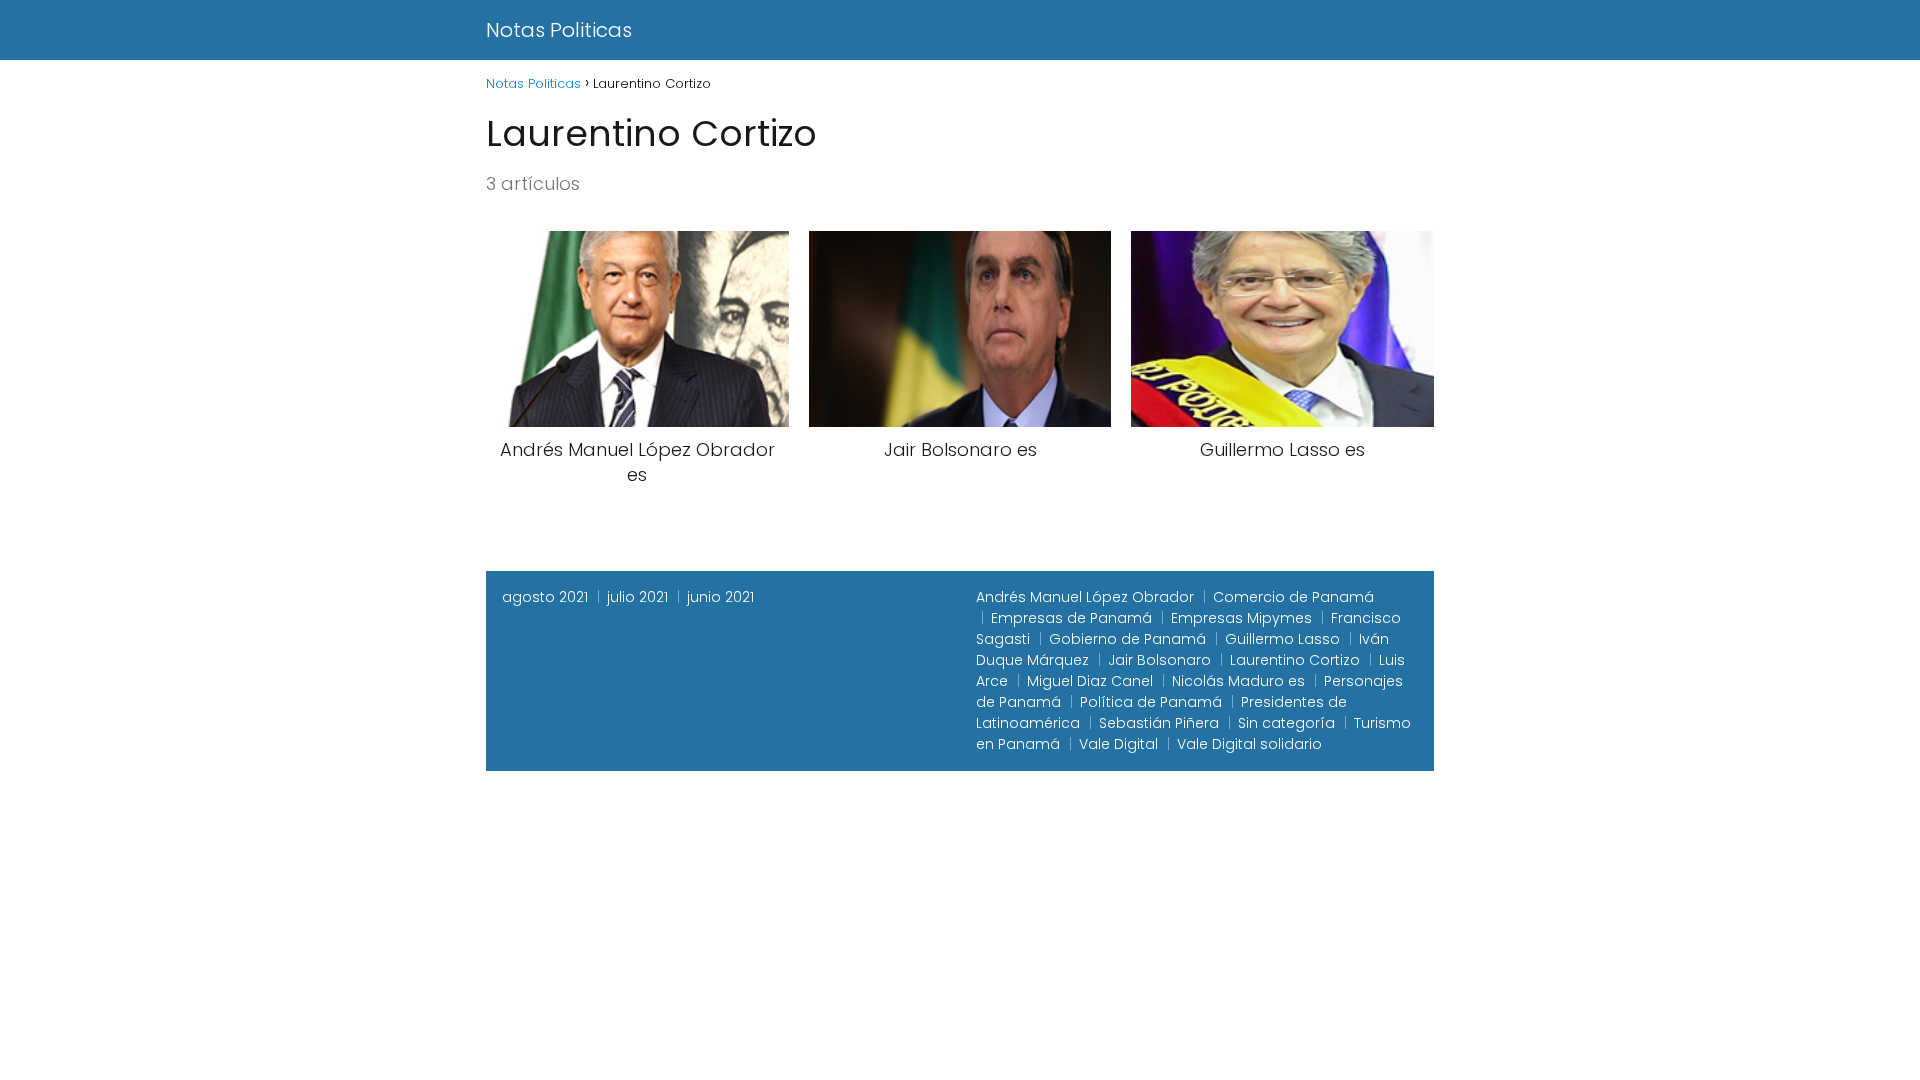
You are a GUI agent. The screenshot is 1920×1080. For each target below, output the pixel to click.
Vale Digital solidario (1249, 744)
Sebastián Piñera (1159, 723)
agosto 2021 (545, 597)
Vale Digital (1118, 744)
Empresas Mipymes (1241, 618)
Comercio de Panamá (1293, 597)
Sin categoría (1286, 723)
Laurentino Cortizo (1295, 660)
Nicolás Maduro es (1238, 681)
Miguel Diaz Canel (1090, 681)
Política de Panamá (1151, 702)
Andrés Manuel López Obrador (1085, 597)
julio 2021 (637, 597)
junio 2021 (720, 597)
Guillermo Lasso (1282, 639)
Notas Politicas (559, 30)
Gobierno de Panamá (1127, 639)
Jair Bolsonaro (1159, 660)
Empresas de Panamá (1071, 618)
